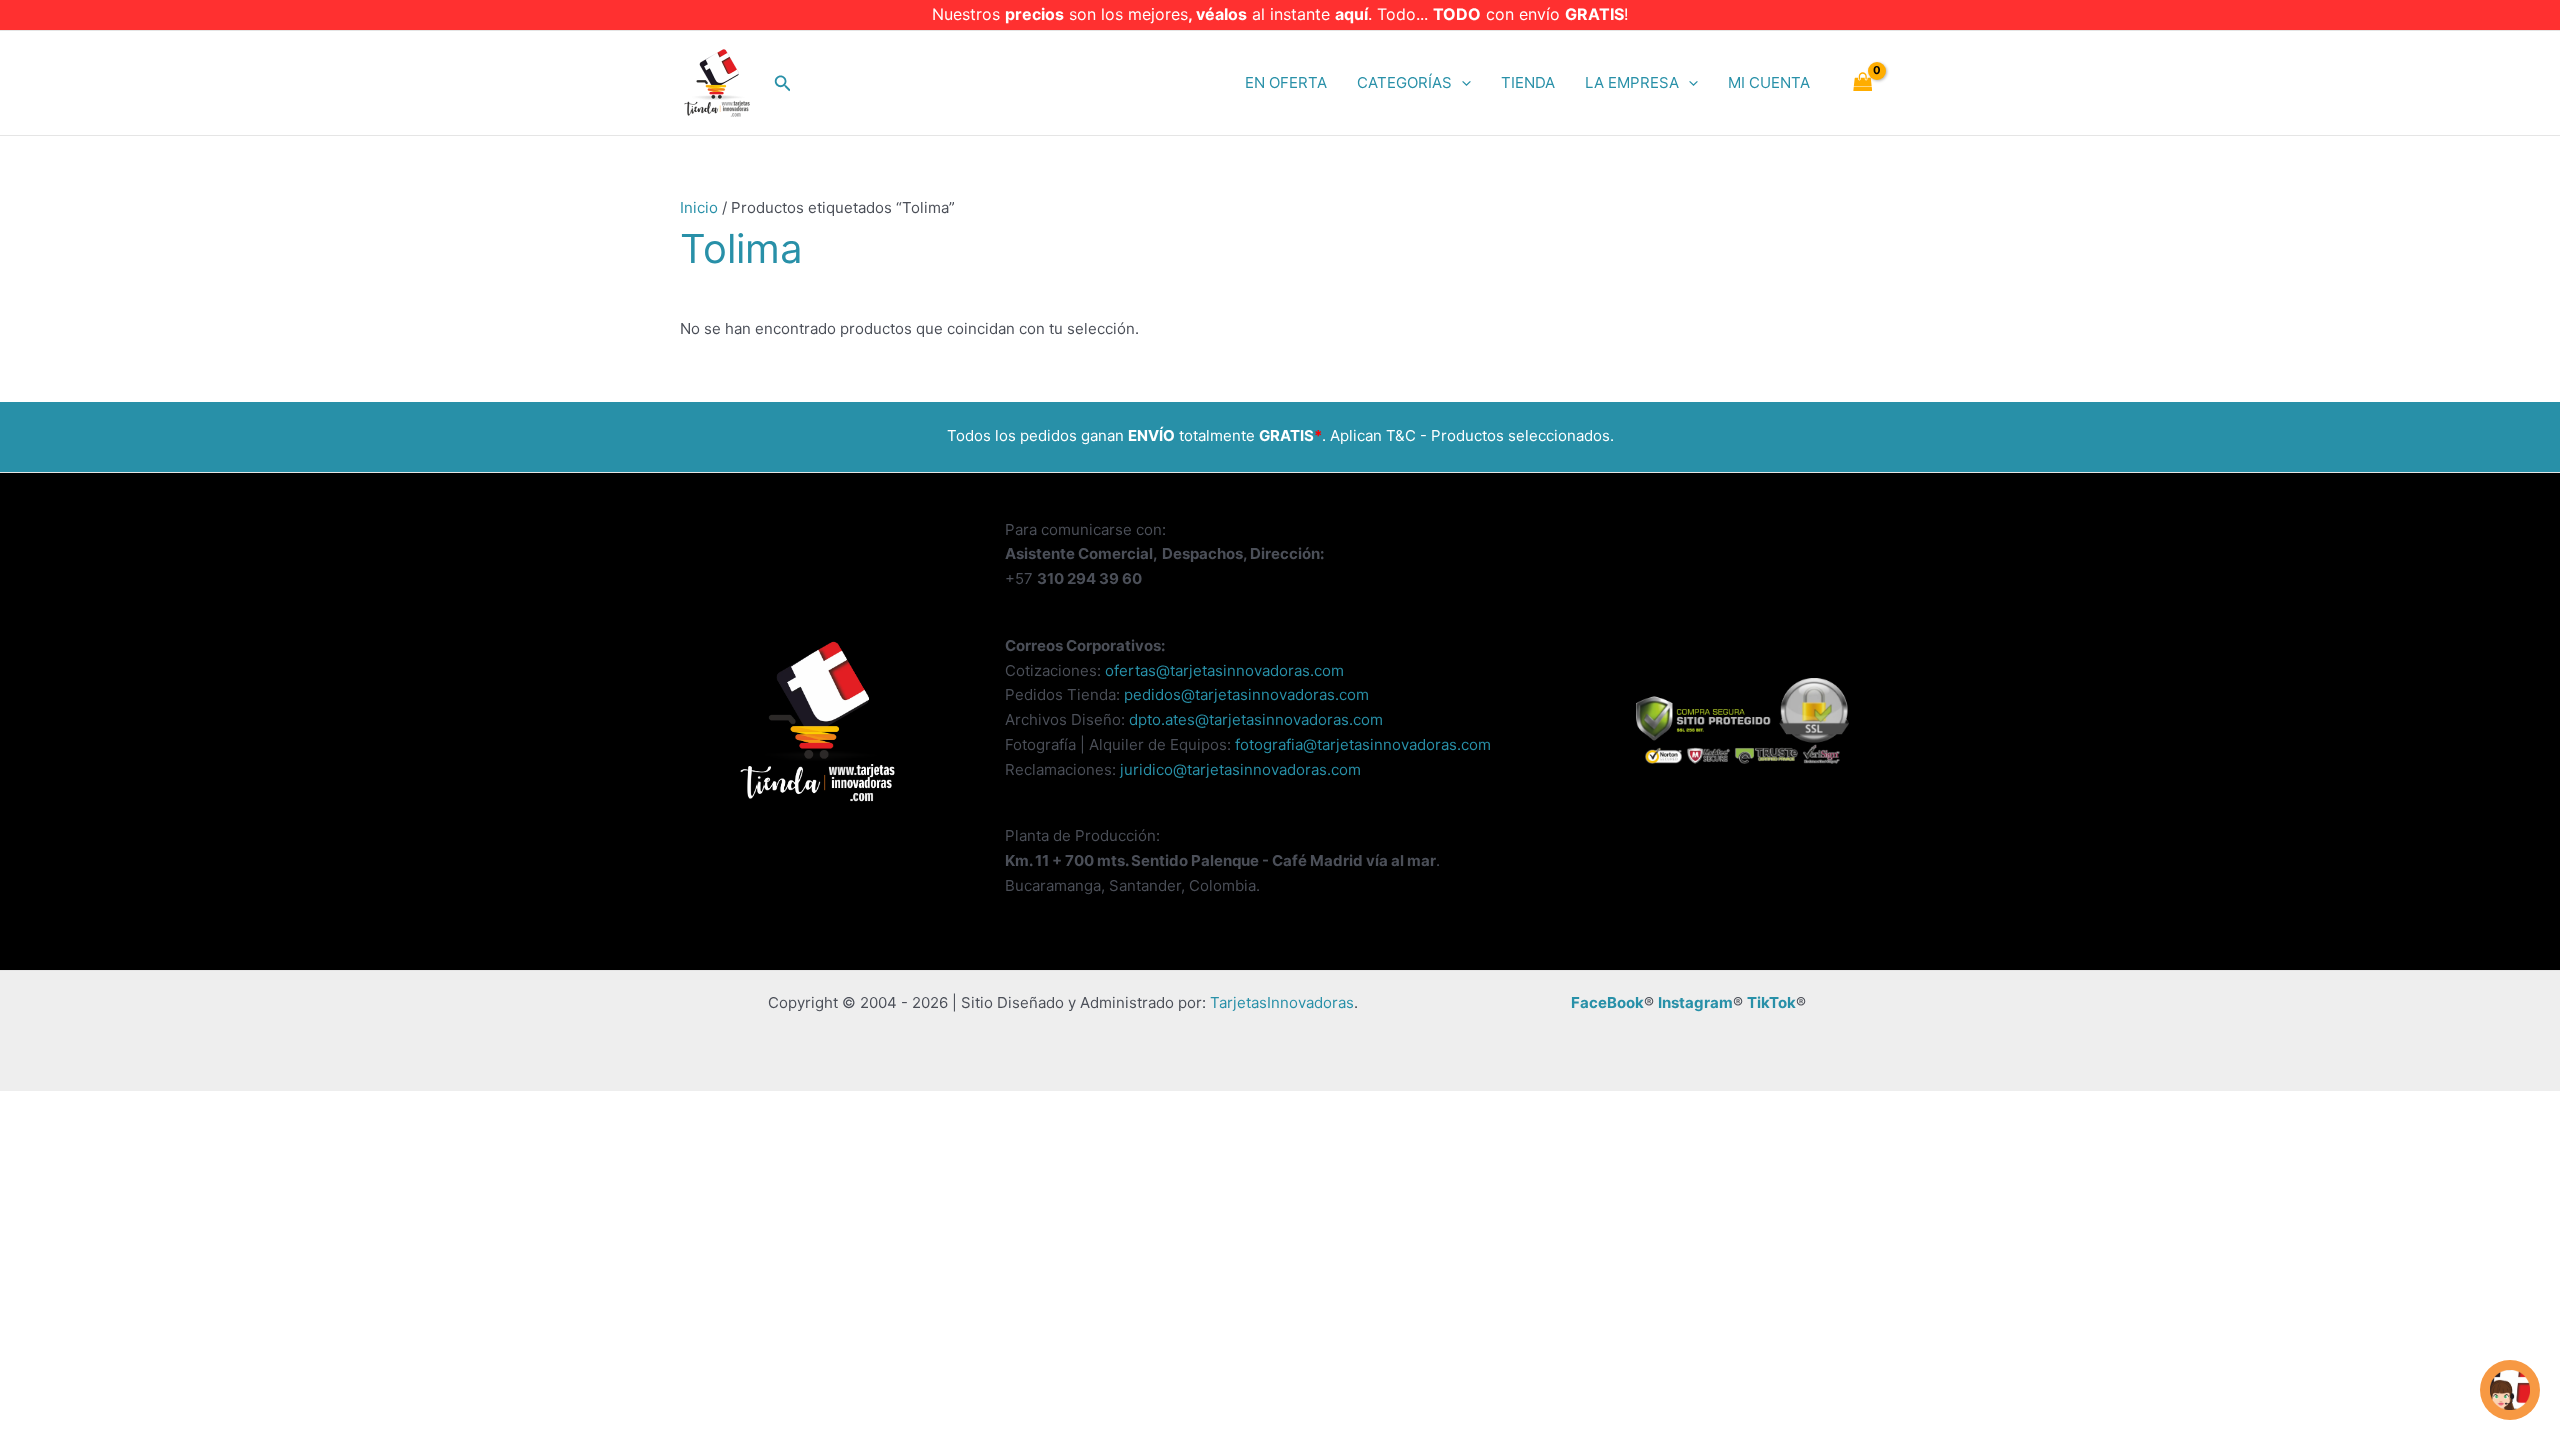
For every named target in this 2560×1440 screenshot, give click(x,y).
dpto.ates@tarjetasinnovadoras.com (1256, 719)
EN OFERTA (1286, 82)
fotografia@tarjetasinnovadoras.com (1363, 744)
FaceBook (1607, 1002)
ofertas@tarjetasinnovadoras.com (1224, 670)
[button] (783, 83)
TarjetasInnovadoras (1282, 1002)
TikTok (1771, 1002)
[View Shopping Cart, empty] (1863, 83)
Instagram (1695, 1002)
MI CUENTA (1769, 82)
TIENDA (1528, 82)
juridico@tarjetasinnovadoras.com (1240, 769)
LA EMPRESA (1632, 82)
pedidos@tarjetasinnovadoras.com (1246, 694)
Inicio (699, 207)
